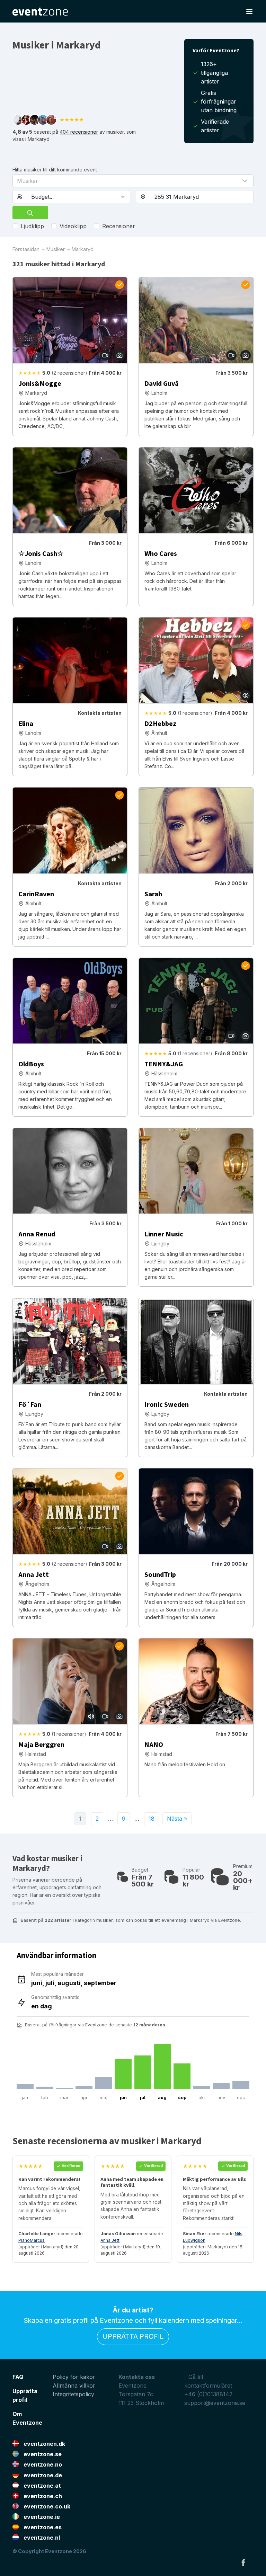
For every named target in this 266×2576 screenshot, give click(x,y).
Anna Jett (110, 2240)
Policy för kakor (74, 2377)
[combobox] (202, 197)
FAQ (18, 2377)
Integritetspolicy (73, 2394)
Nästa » (177, 1819)
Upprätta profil (133, 2336)
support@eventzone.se (215, 2403)
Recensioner (119, 226)
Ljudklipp (32, 226)
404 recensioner (79, 132)
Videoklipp (73, 226)
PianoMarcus (32, 2240)
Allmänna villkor (74, 2386)
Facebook (243, 2562)
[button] (133, 181)
